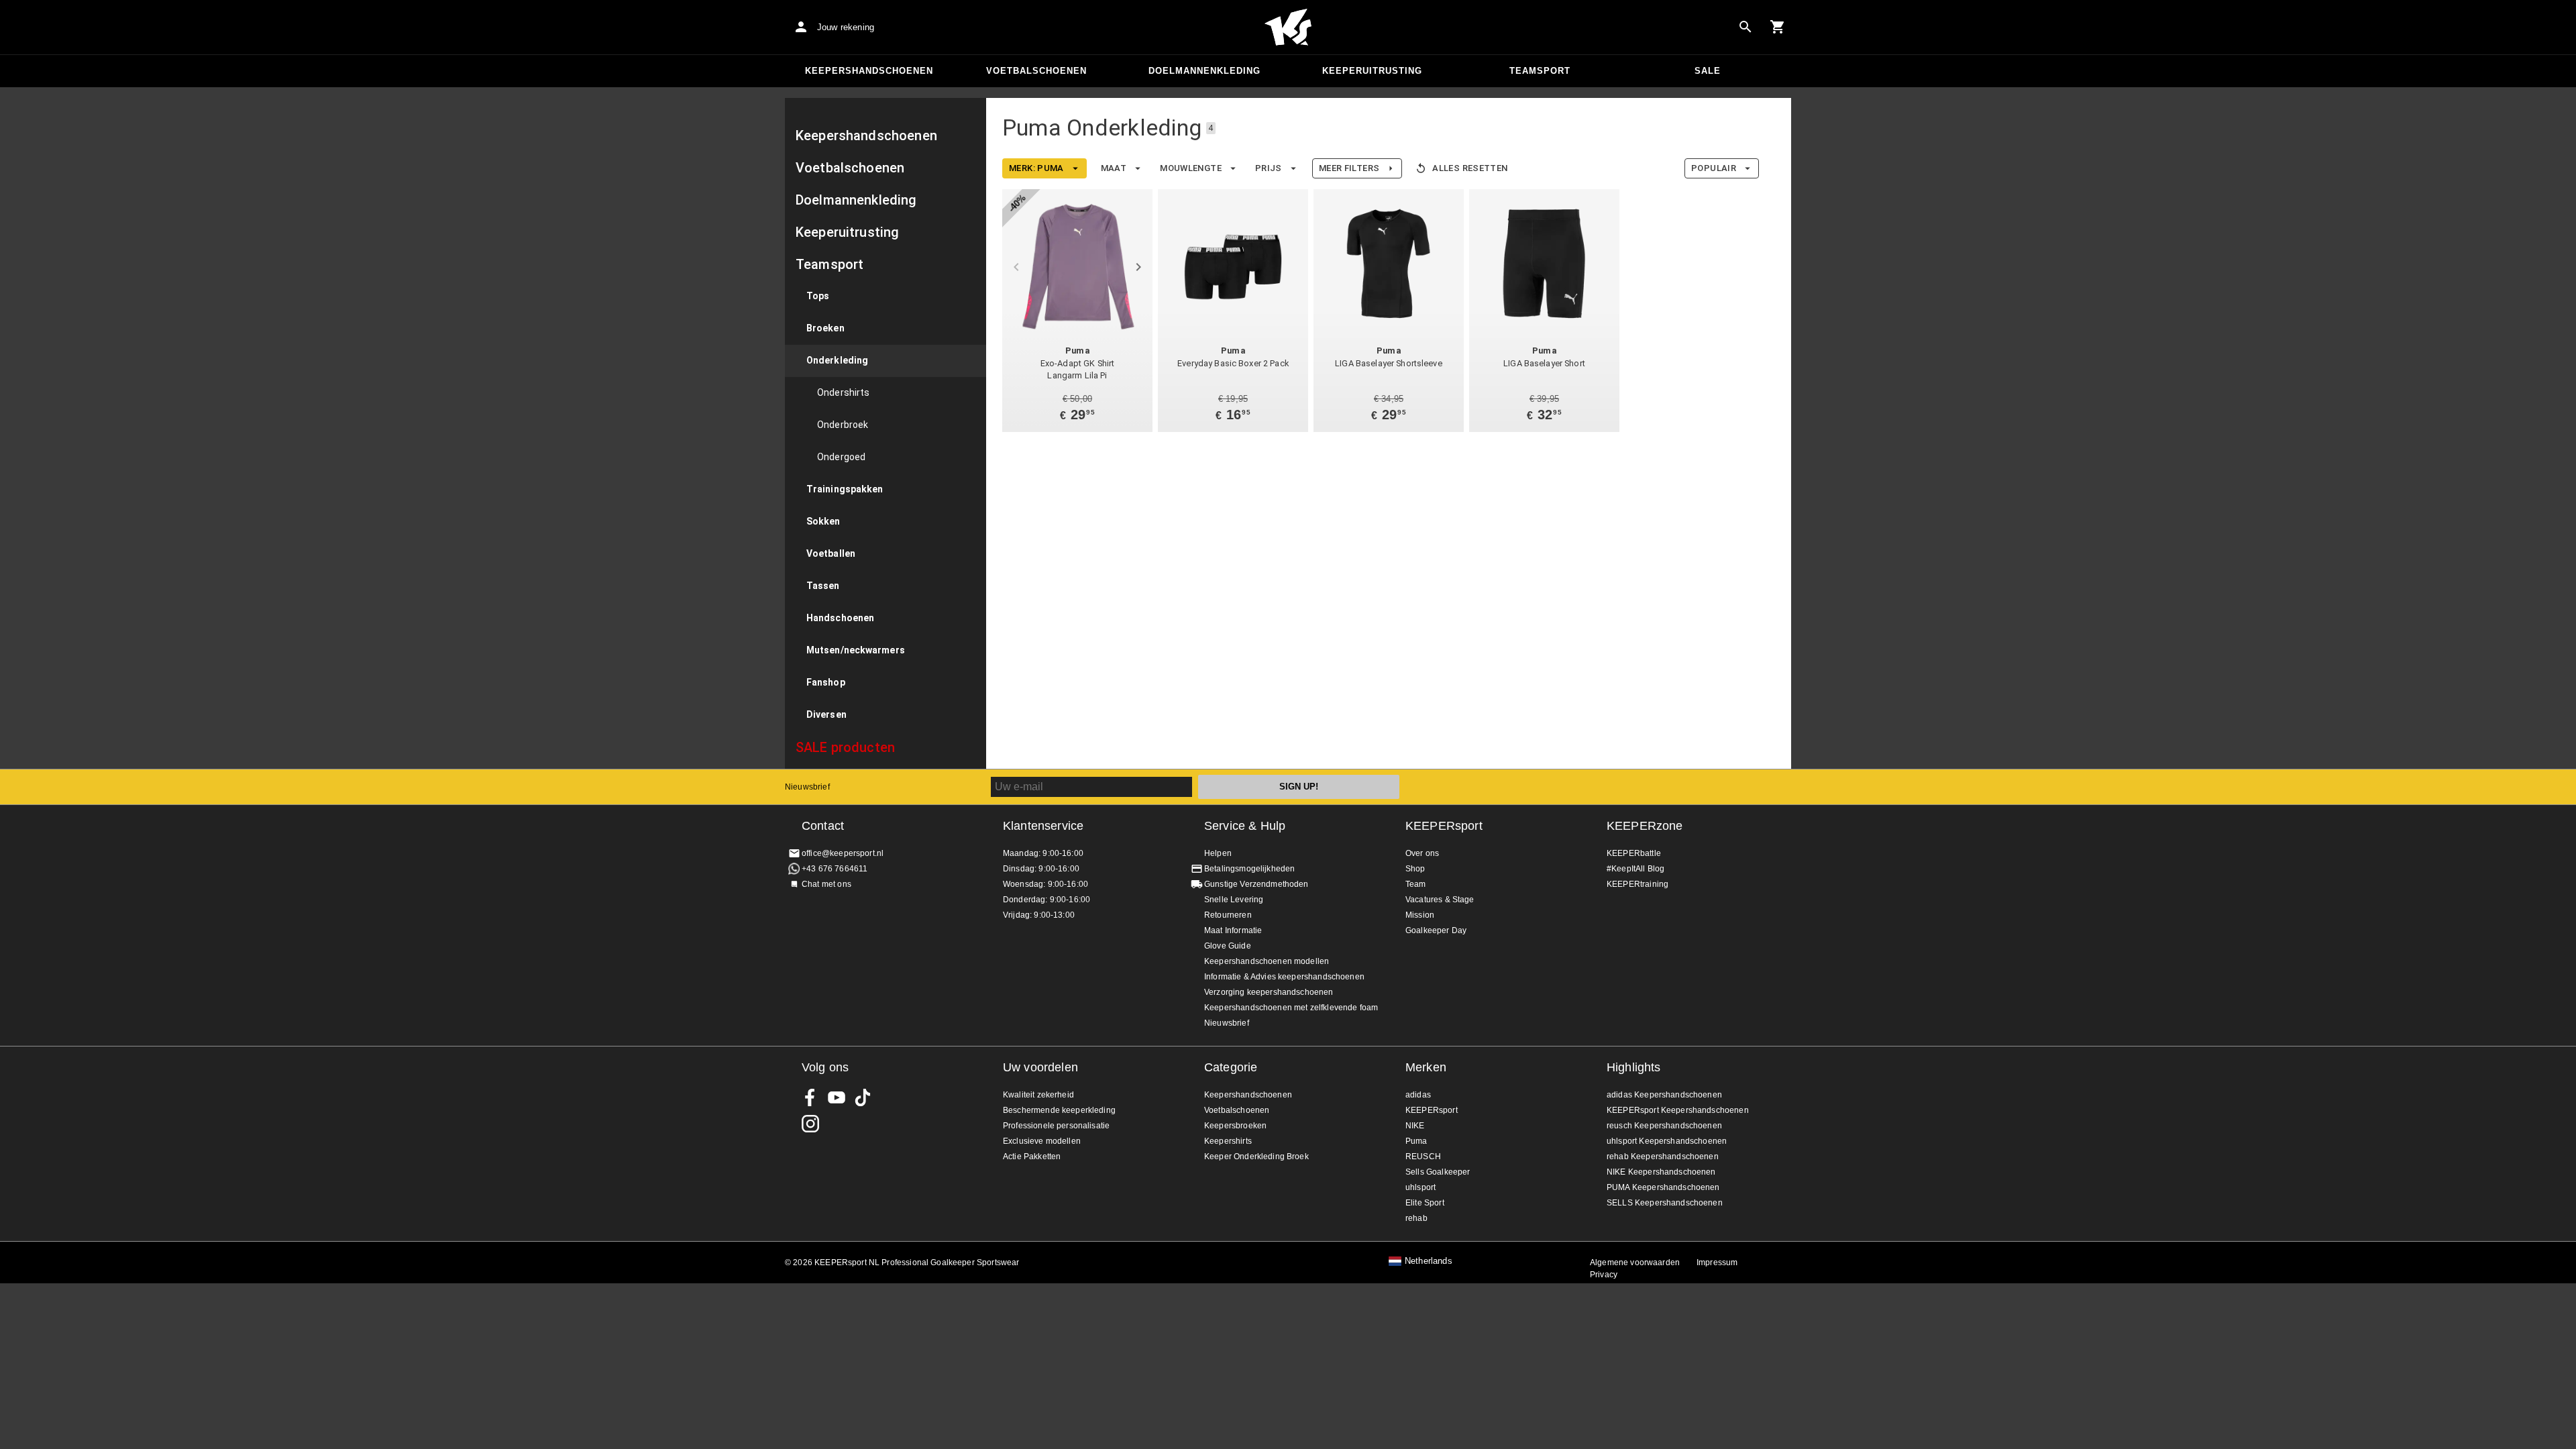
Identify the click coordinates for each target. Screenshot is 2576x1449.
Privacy (1604, 1275)
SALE (1708, 71)
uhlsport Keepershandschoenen (1667, 1141)
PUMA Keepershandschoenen (1663, 1187)
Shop (1415, 869)
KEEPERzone (1645, 826)
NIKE (1415, 1126)
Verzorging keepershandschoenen (1269, 992)
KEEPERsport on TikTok (863, 1097)
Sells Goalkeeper (1438, 1172)
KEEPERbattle (1634, 853)
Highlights (1634, 1067)
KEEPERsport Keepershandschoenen (1678, 1110)
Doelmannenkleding (1204, 71)
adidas (1418, 1095)
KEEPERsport (1444, 826)
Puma (1416, 1141)
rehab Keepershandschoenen (1663, 1157)
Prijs (1269, 168)
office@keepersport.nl (843, 853)
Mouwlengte (1191, 168)
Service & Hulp (1245, 826)
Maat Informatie (1233, 930)
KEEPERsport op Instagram (810, 1124)
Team (1416, 884)
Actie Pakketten (1032, 1157)
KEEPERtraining (1638, 884)
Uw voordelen (1040, 1067)
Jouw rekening (846, 27)
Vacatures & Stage (1440, 900)
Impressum (1717, 1263)
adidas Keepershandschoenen (1664, 1095)
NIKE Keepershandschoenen (1661, 1172)
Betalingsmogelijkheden (1249, 869)
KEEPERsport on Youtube (837, 1097)
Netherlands (1429, 1261)
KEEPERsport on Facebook (810, 1097)
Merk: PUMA (1036, 168)
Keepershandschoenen (869, 71)
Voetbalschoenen (1036, 71)
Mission (1420, 915)
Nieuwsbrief (807, 787)
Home (1288, 28)
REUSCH (1423, 1157)
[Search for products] (1746, 27)
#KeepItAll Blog (1635, 869)
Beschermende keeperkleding (1059, 1110)
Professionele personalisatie (1056, 1126)
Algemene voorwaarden (1635, 1263)
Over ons (1422, 853)
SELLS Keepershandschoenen (1665, 1203)
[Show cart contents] (1778, 27)
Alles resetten (1470, 168)
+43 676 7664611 (835, 869)
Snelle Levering (1234, 900)
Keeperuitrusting (1372, 71)
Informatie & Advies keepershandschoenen (1284, 977)
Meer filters (1349, 168)
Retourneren (1228, 915)
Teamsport (1540, 71)
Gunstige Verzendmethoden (1256, 884)
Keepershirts (1228, 1141)
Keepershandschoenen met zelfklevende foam (1291, 1008)
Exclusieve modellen (1042, 1141)
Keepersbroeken (1235, 1126)
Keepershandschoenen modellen (1267, 961)
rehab (1416, 1218)
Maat (1114, 168)
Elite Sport (1425, 1203)
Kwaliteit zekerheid (1038, 1095)
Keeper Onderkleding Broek (1256, 1157)
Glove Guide (1228, 946)
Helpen (1218, 853)
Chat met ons (826, 884)
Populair (1714, 168)
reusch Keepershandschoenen (1664, 1126)
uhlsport (1420, 1187)
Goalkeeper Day (1436, 930)
